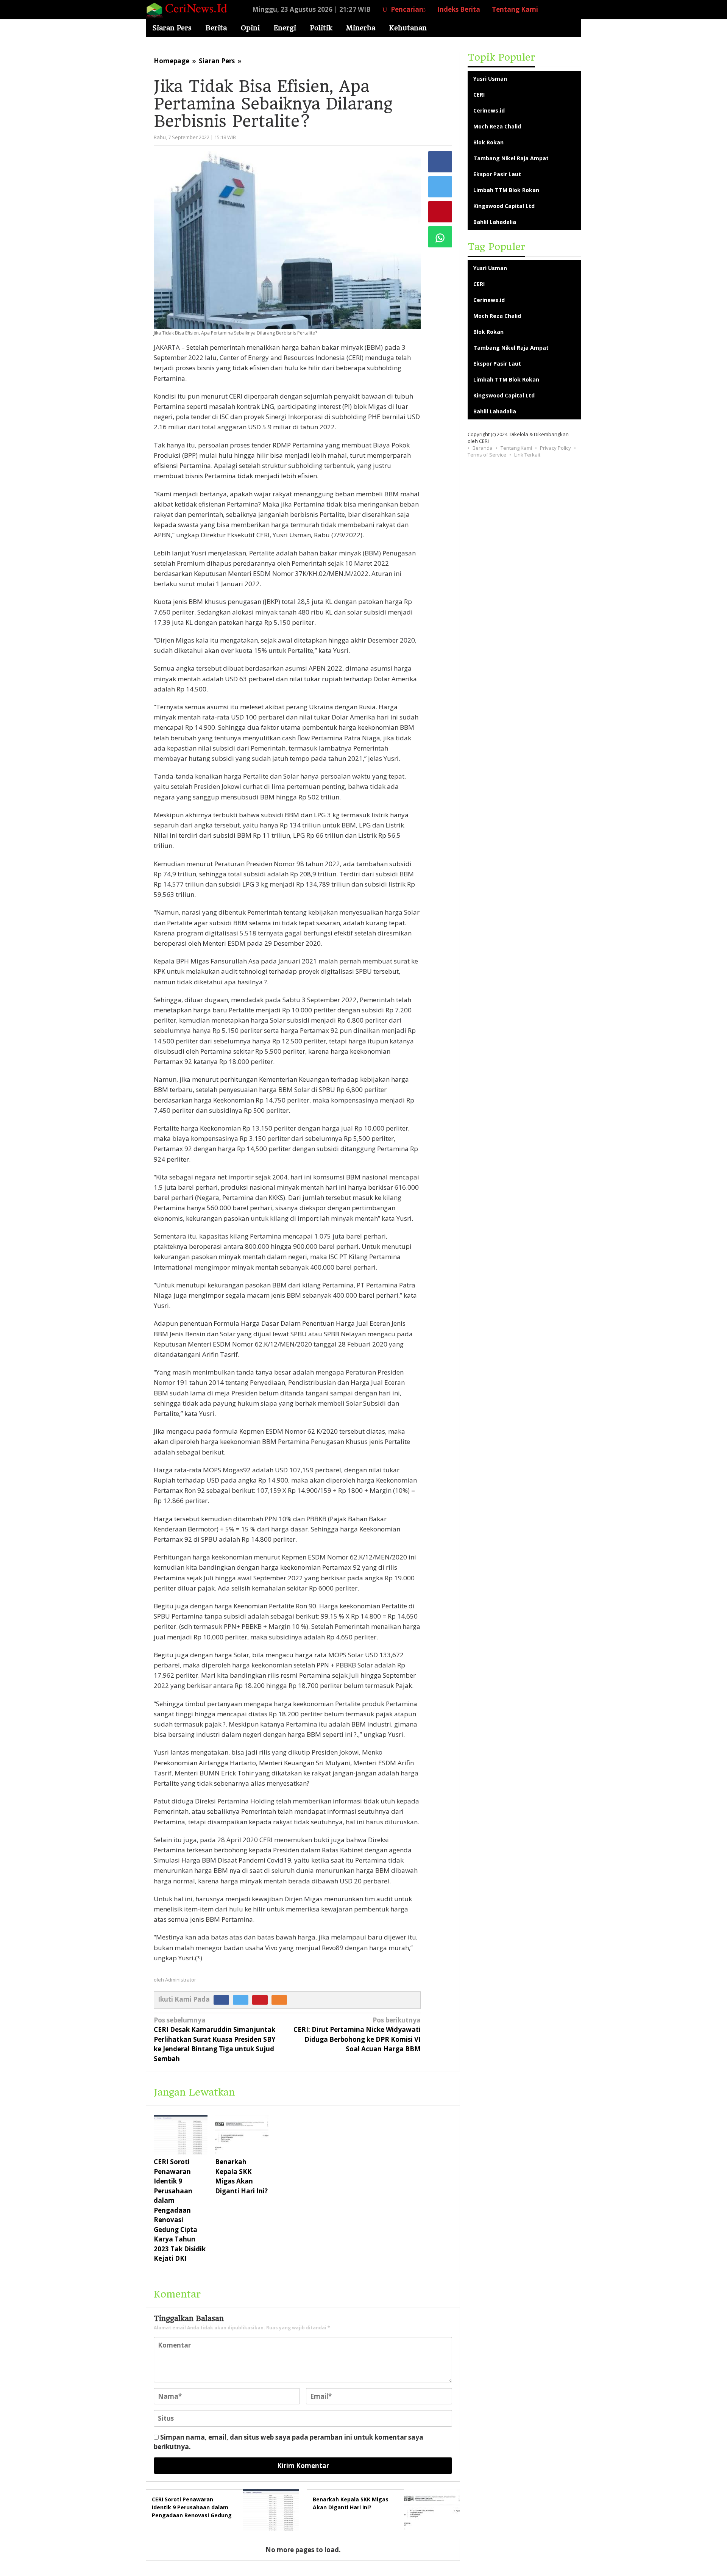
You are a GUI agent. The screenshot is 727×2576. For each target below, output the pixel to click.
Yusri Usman (490, 79)
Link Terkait (527, 455)
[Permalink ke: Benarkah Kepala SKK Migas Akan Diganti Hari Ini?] (242, 2135)
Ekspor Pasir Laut (497, 174)
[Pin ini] (440, 212)
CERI (479, 95)
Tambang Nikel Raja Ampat (511, 158)
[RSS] (281, 1999)
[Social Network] (563, 9)
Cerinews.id (489, 110)
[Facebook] (223, 1999)
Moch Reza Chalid (497, 126)
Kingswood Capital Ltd (504, 206)
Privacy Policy (555, 448)
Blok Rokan (488, 142)
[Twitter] (243, 1999)
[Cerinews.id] (189, 9)
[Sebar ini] (440, 162)
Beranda (483, 448)
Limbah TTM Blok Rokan (506, 190)
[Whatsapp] (440, 237)
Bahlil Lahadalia (495, 222)
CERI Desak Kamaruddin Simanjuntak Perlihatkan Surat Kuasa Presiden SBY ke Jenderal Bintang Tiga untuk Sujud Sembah (215, 2039)
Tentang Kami (516, 448)
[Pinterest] (262, 1999)
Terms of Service (487, 455)
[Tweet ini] (440, 187)
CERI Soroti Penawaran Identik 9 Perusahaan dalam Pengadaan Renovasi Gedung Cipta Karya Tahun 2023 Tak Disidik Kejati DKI (180, 2210)
